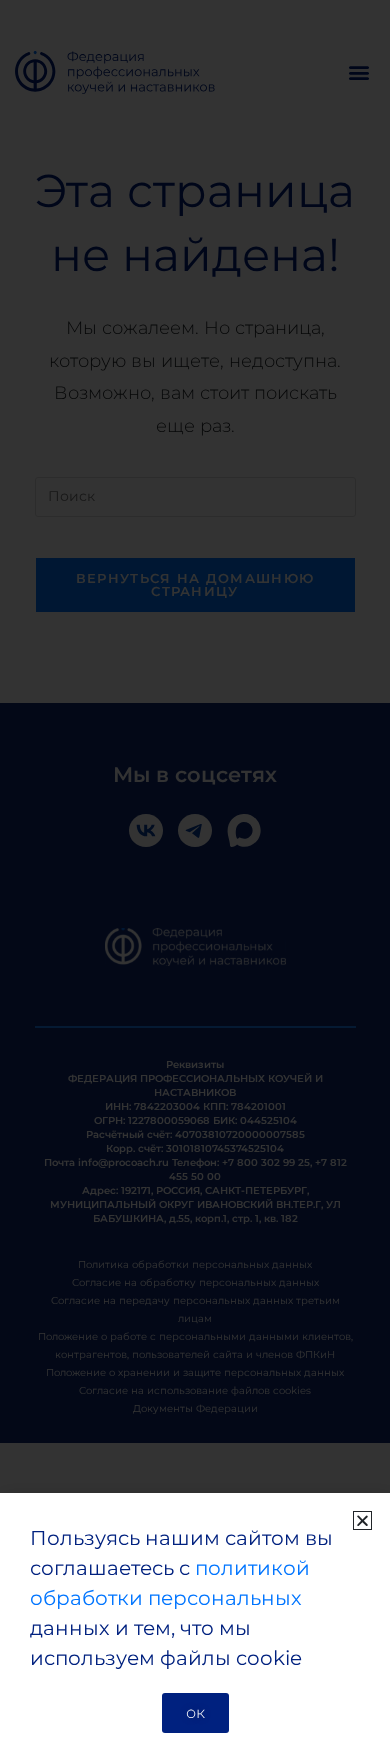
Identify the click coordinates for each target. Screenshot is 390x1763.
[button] (362, 1520)
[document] (195, 881)
